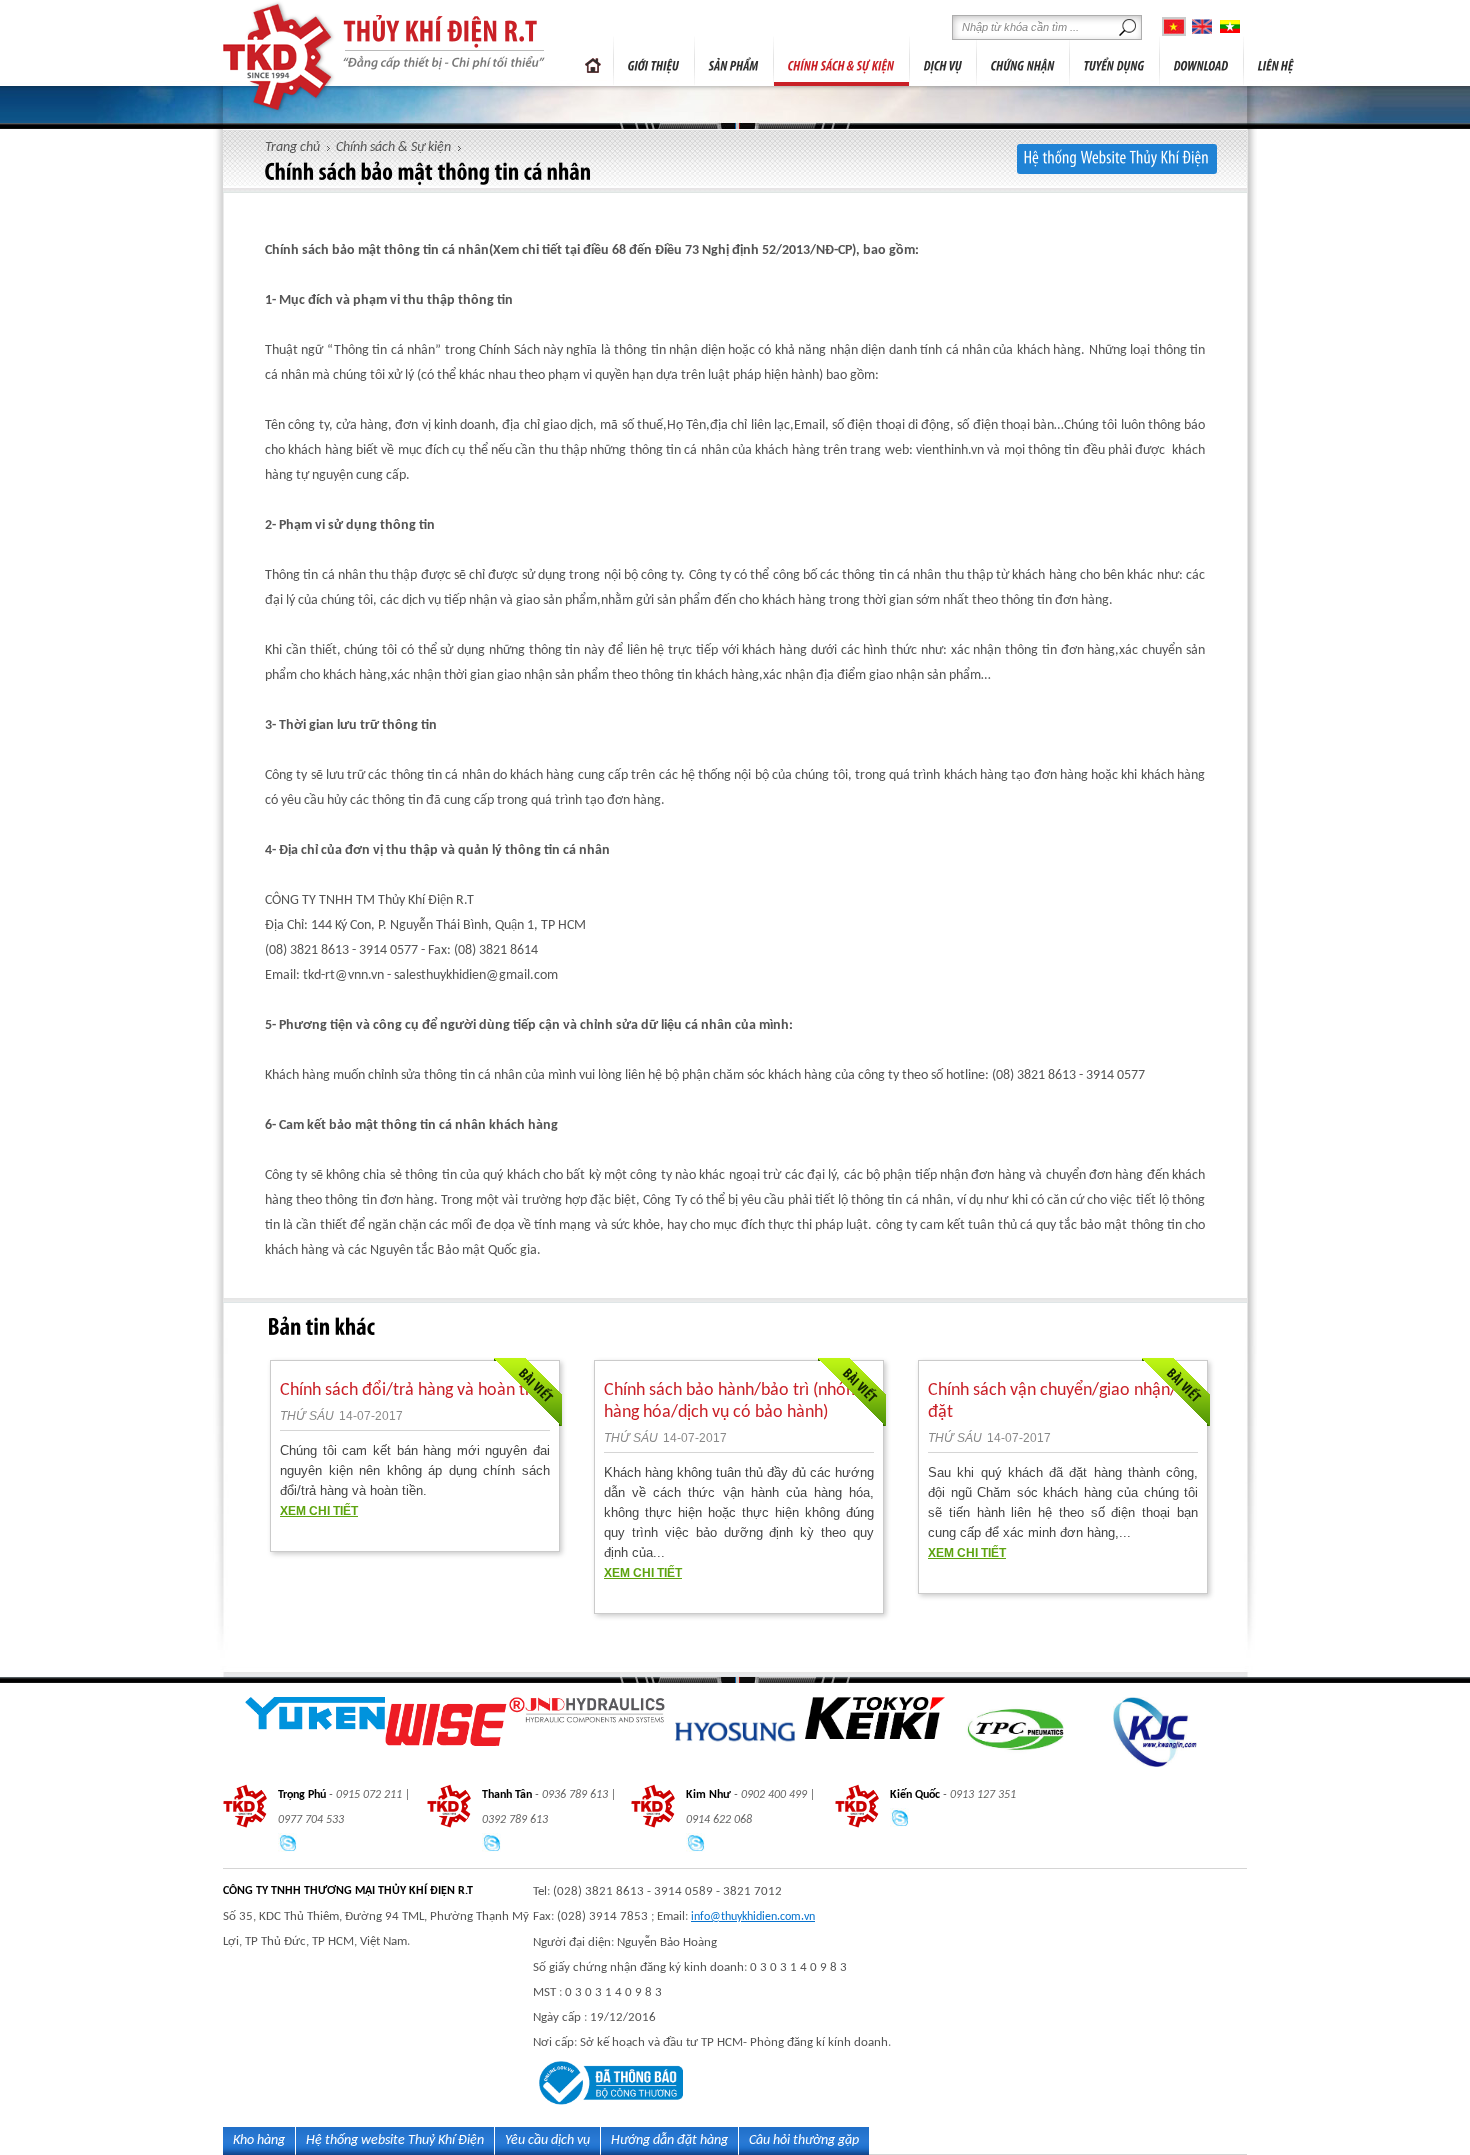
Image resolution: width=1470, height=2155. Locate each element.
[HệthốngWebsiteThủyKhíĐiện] (1117, 159)
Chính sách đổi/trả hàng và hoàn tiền (413, 1390)
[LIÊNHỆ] (1276, 61)
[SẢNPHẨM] (734, 61)
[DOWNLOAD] (1201, 61)
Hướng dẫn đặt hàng (669, 2140)
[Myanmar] (1230, 26)
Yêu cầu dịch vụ (547, 2140)
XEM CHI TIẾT (319, 1511)
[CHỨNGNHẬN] (1023, 61)
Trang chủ (593, 61)
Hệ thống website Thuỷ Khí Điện (395, 2140)
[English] (1202, 26)
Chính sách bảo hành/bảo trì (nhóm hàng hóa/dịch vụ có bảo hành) (732, 1401)
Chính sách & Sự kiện (393, 147)
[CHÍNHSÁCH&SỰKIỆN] (841, 61)
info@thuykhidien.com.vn (753, 1917)
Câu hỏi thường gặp (804, 2140)
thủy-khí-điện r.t (279, 57)
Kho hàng (259, 2140)
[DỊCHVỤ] (943, 61)
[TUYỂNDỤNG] (1114, 61)
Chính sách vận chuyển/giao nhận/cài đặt (1063, 1401)
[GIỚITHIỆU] (654, 61)
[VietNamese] (1174, 26)
